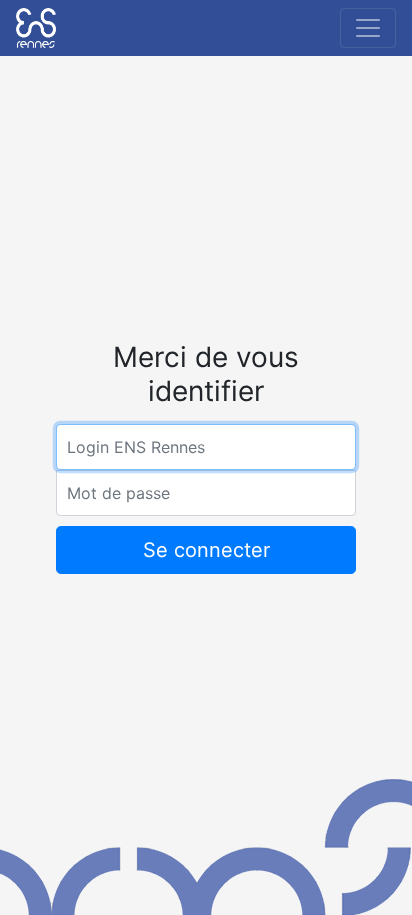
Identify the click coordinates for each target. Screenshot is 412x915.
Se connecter (206, 550)
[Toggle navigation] (368, 28)
